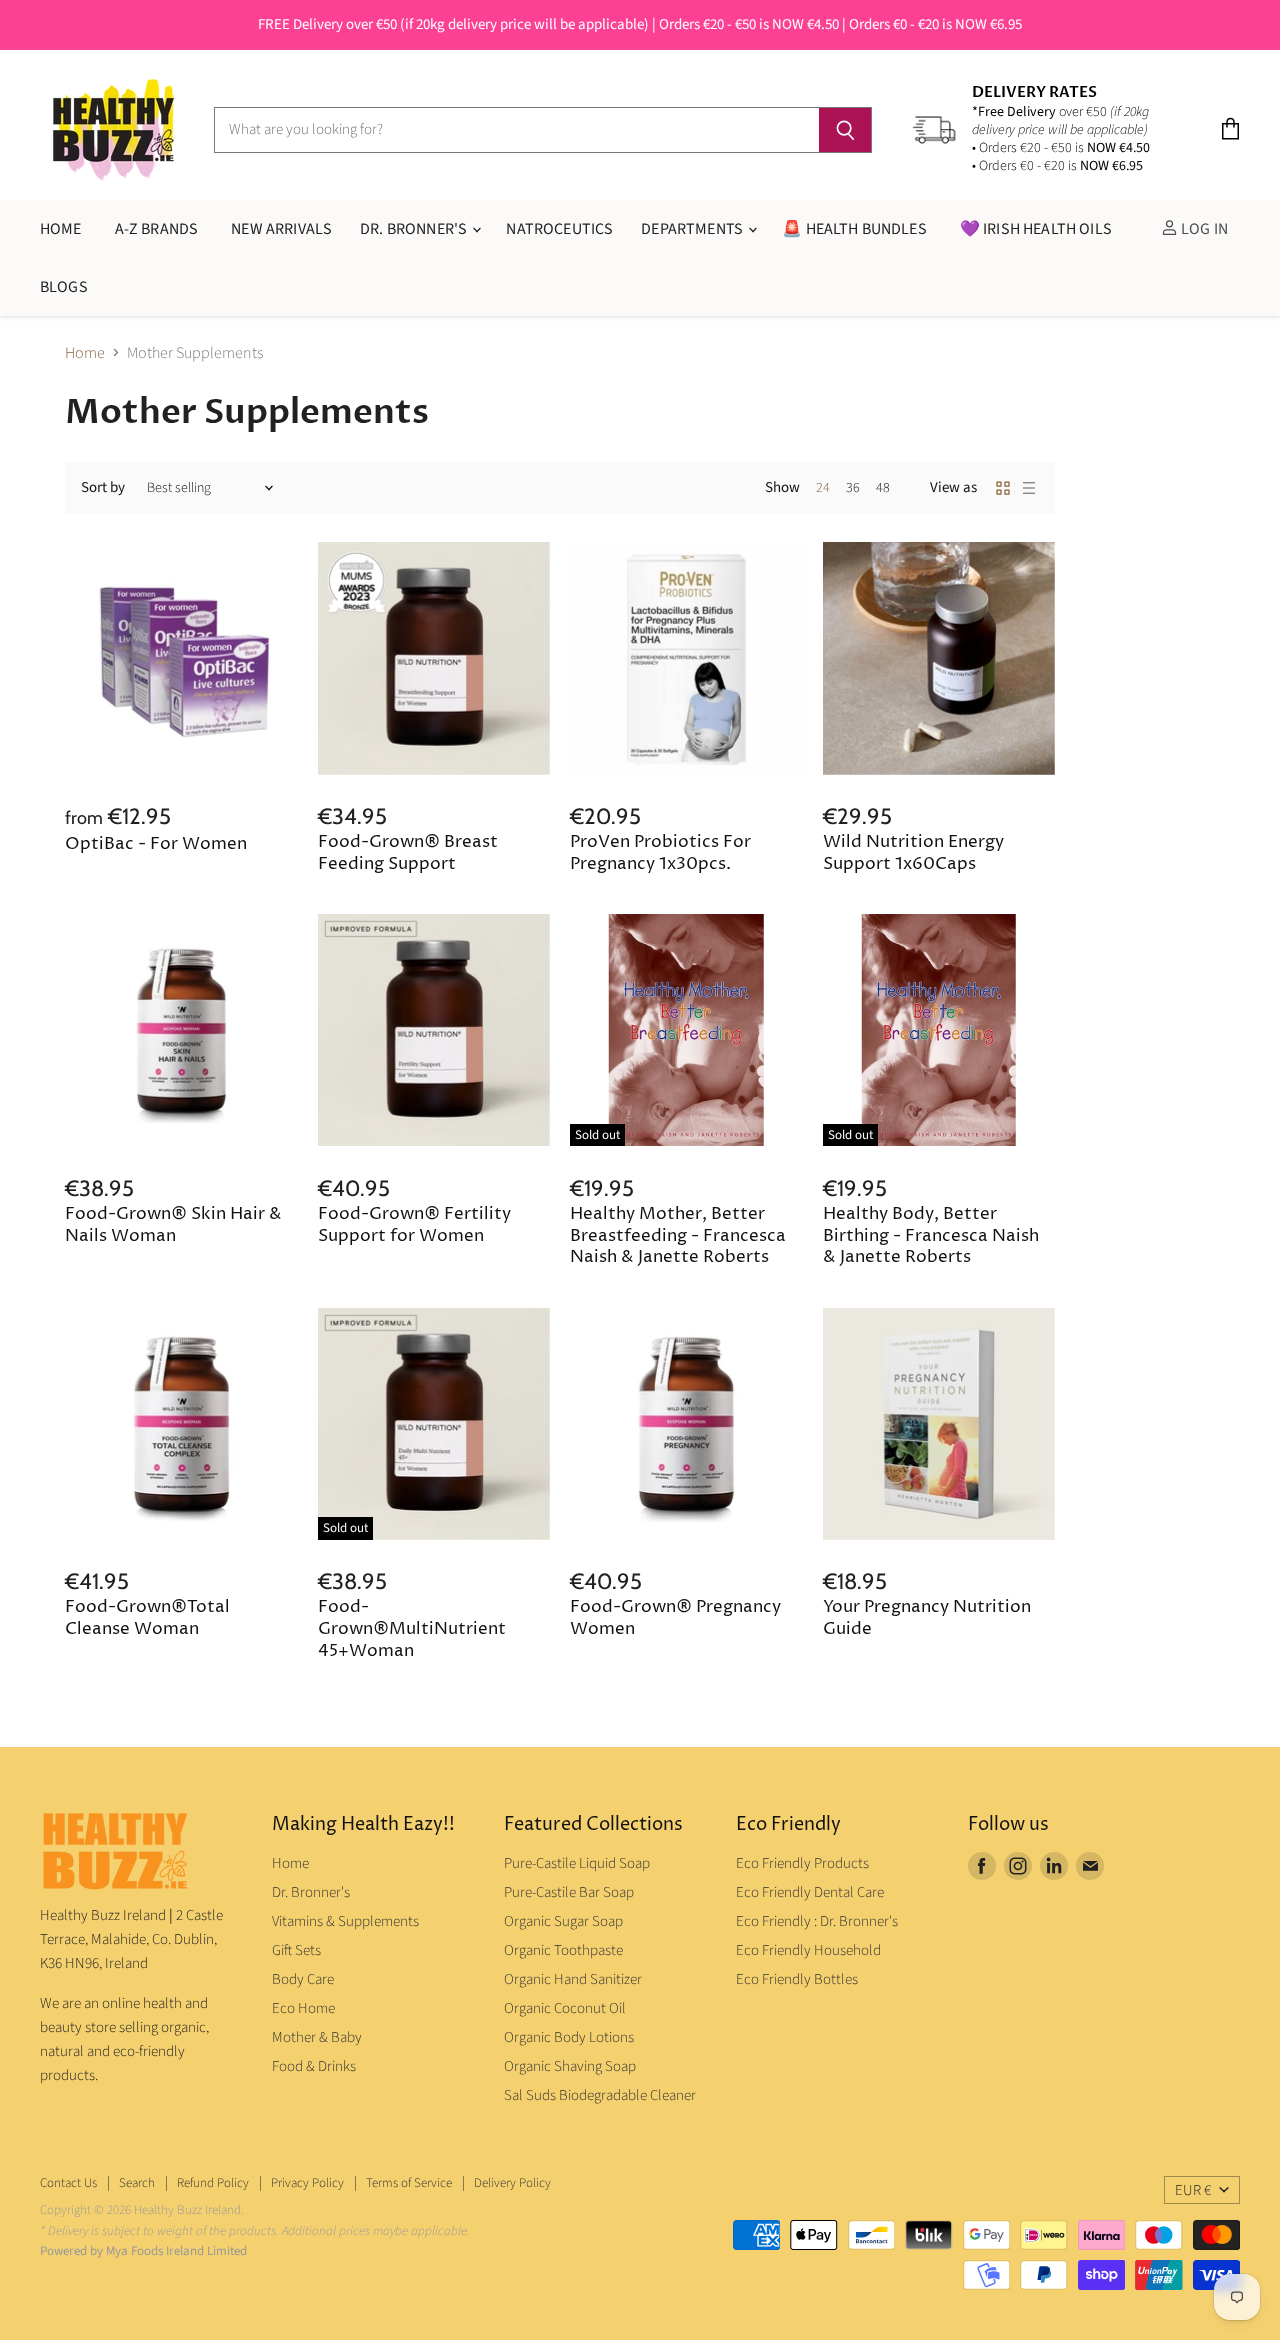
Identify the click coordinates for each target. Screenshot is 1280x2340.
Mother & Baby (317, 2037)
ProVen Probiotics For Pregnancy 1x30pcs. (660, 853)
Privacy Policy (307, 2183)
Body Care (303, 1979)
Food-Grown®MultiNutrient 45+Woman (412, 1629)
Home (85, 353)
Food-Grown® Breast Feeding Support (408, 853)
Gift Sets (296, 1950)
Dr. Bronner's (415, 229)
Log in (1203, 229)
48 (883, 488)
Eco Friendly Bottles (797, 1979)
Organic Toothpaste (563, 1950)
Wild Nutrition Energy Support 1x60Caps (913, 853)
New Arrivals (281, 229)
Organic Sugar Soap (563, 1921)
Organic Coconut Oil (565, 2008)
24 (823, 488)
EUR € (1193, 2190)
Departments (693, 229)
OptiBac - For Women (156, 844)
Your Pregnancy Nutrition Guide (927, 1618)
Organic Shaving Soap (570, 2066)
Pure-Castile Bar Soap (569, 1892)
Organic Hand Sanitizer (573, 1979)
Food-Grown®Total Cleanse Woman (147, 1618)
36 (853, 488)
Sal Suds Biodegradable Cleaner (600, 2095)
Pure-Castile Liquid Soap (577, 1863)
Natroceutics (559, 229)
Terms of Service (409, 2183)
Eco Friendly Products (802, 1863)
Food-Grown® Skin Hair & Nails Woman (173, 1225)
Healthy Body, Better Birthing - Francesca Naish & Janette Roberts (931, 1236)
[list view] (1029, 488)
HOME (61, 229)
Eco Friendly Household (808, 1950)
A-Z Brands (157, 229)
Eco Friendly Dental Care (810, 1892)
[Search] (845, 130)
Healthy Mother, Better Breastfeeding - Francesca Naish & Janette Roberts (678, 1236)
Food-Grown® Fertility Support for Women (414, 1225)
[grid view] (1003, 488)
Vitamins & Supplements (345, 1921)
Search (137, 2183)
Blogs (64, 287)
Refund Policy (213, 2183)
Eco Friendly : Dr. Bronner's (817, 1921)
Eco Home (303, 2008)
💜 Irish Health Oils (1036, 229)
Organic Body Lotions (569, 2037)
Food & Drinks (314, 2066)
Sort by (103, 487)
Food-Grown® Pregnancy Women (675, 1618)
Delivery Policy (512, 2183)
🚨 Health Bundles (854, 229)
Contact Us (68, 2183)
